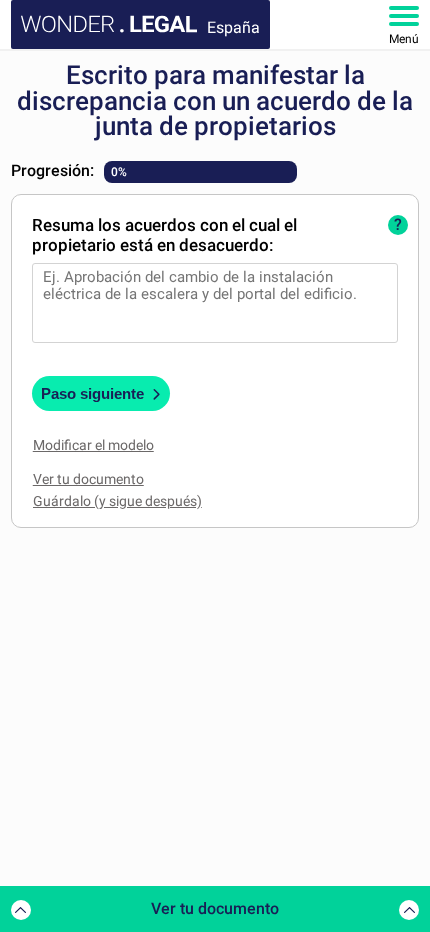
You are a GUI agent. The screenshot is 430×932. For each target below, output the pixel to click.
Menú (404, 39)
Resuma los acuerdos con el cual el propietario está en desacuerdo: (164, 235)
